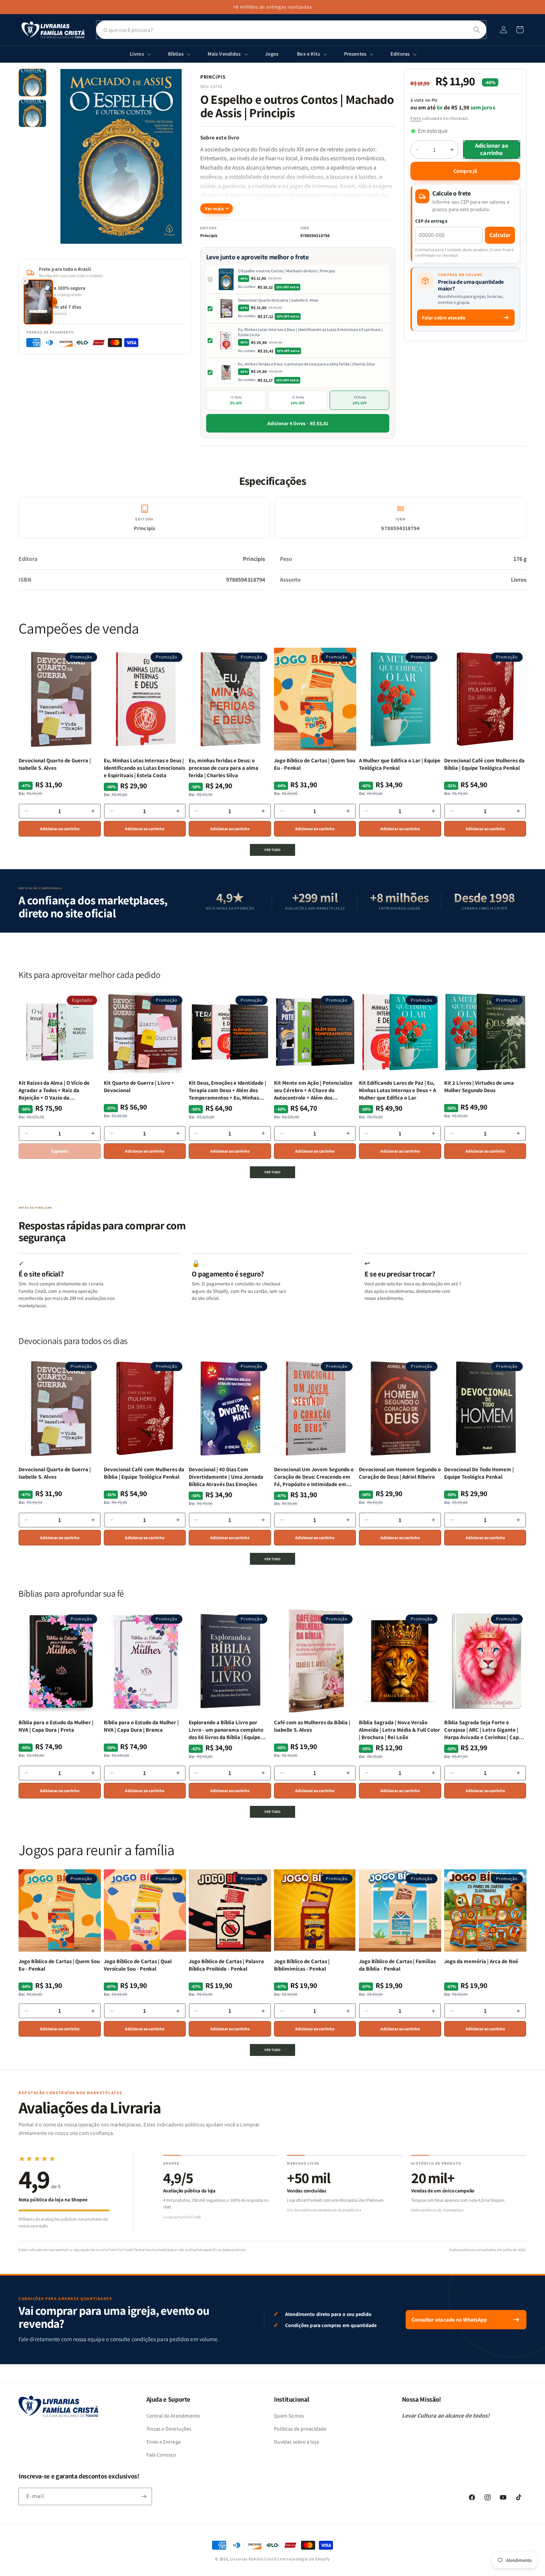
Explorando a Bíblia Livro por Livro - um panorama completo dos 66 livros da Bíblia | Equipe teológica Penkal (226, 1730)
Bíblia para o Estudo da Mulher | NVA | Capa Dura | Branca (141, 1726)
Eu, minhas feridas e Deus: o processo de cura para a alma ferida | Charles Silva (306, 364)
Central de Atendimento (174, 2416)
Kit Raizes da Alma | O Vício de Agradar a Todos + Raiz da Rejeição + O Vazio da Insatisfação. (54, 1090)
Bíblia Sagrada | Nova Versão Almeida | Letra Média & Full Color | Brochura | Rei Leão (399, 1730)
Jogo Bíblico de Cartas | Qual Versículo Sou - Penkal (138, 1965)
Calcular (500, 235)
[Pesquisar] (477, 30)
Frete (416, 118)
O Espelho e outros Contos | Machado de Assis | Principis (287, 271)
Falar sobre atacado (444, 318)
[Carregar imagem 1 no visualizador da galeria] (32, 83)
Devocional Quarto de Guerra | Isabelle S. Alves (278, 300)
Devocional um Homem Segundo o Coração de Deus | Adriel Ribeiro (400, 1473)
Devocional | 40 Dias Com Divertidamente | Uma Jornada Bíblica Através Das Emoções (226, 1477)
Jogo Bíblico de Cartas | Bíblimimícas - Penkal (302, 1965)
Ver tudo (272, 850)
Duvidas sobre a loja (296, 2442)
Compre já (465, 171)
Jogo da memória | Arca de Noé (481, 1961)
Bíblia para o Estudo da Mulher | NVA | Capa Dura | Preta (56, 1726)
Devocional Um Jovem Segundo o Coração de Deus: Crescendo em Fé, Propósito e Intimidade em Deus (314, 1477)
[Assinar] (143, 2496)
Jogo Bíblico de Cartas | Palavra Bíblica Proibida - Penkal (226, 1965)
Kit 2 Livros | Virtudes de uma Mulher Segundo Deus (479, 1086)
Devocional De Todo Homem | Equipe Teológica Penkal (479, 1473)
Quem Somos (289, 2416)
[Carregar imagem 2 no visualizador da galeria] (32, 113)
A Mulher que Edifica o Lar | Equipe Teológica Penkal (400, 764)
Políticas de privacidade (300, 2429)
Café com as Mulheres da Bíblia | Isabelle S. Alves (312, 1726)
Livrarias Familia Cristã (253, 2559)
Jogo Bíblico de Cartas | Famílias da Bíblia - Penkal (397, 1965)
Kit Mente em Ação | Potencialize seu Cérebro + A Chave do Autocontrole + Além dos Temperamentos (313, 1090)
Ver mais (214, 209)
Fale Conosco (161, 2455)
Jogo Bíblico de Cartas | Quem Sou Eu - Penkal (315, 764)
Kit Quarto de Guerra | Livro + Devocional (139, 1086)
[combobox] (291, 30)
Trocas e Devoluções (169, 2429)
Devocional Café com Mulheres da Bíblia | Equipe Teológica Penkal (484, 764)
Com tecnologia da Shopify (304, 2559)
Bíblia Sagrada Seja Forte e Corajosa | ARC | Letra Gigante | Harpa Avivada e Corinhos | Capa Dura (483, 1730)
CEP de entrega (431, 221)
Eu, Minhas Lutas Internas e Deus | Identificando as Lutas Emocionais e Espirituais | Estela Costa (311, 332)
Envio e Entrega (163, 2442)
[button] (520, 30)
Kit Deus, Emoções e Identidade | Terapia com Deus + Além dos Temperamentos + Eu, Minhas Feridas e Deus (227, 1090)
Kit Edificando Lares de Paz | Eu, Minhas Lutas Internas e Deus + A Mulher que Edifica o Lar (397, 1090)
